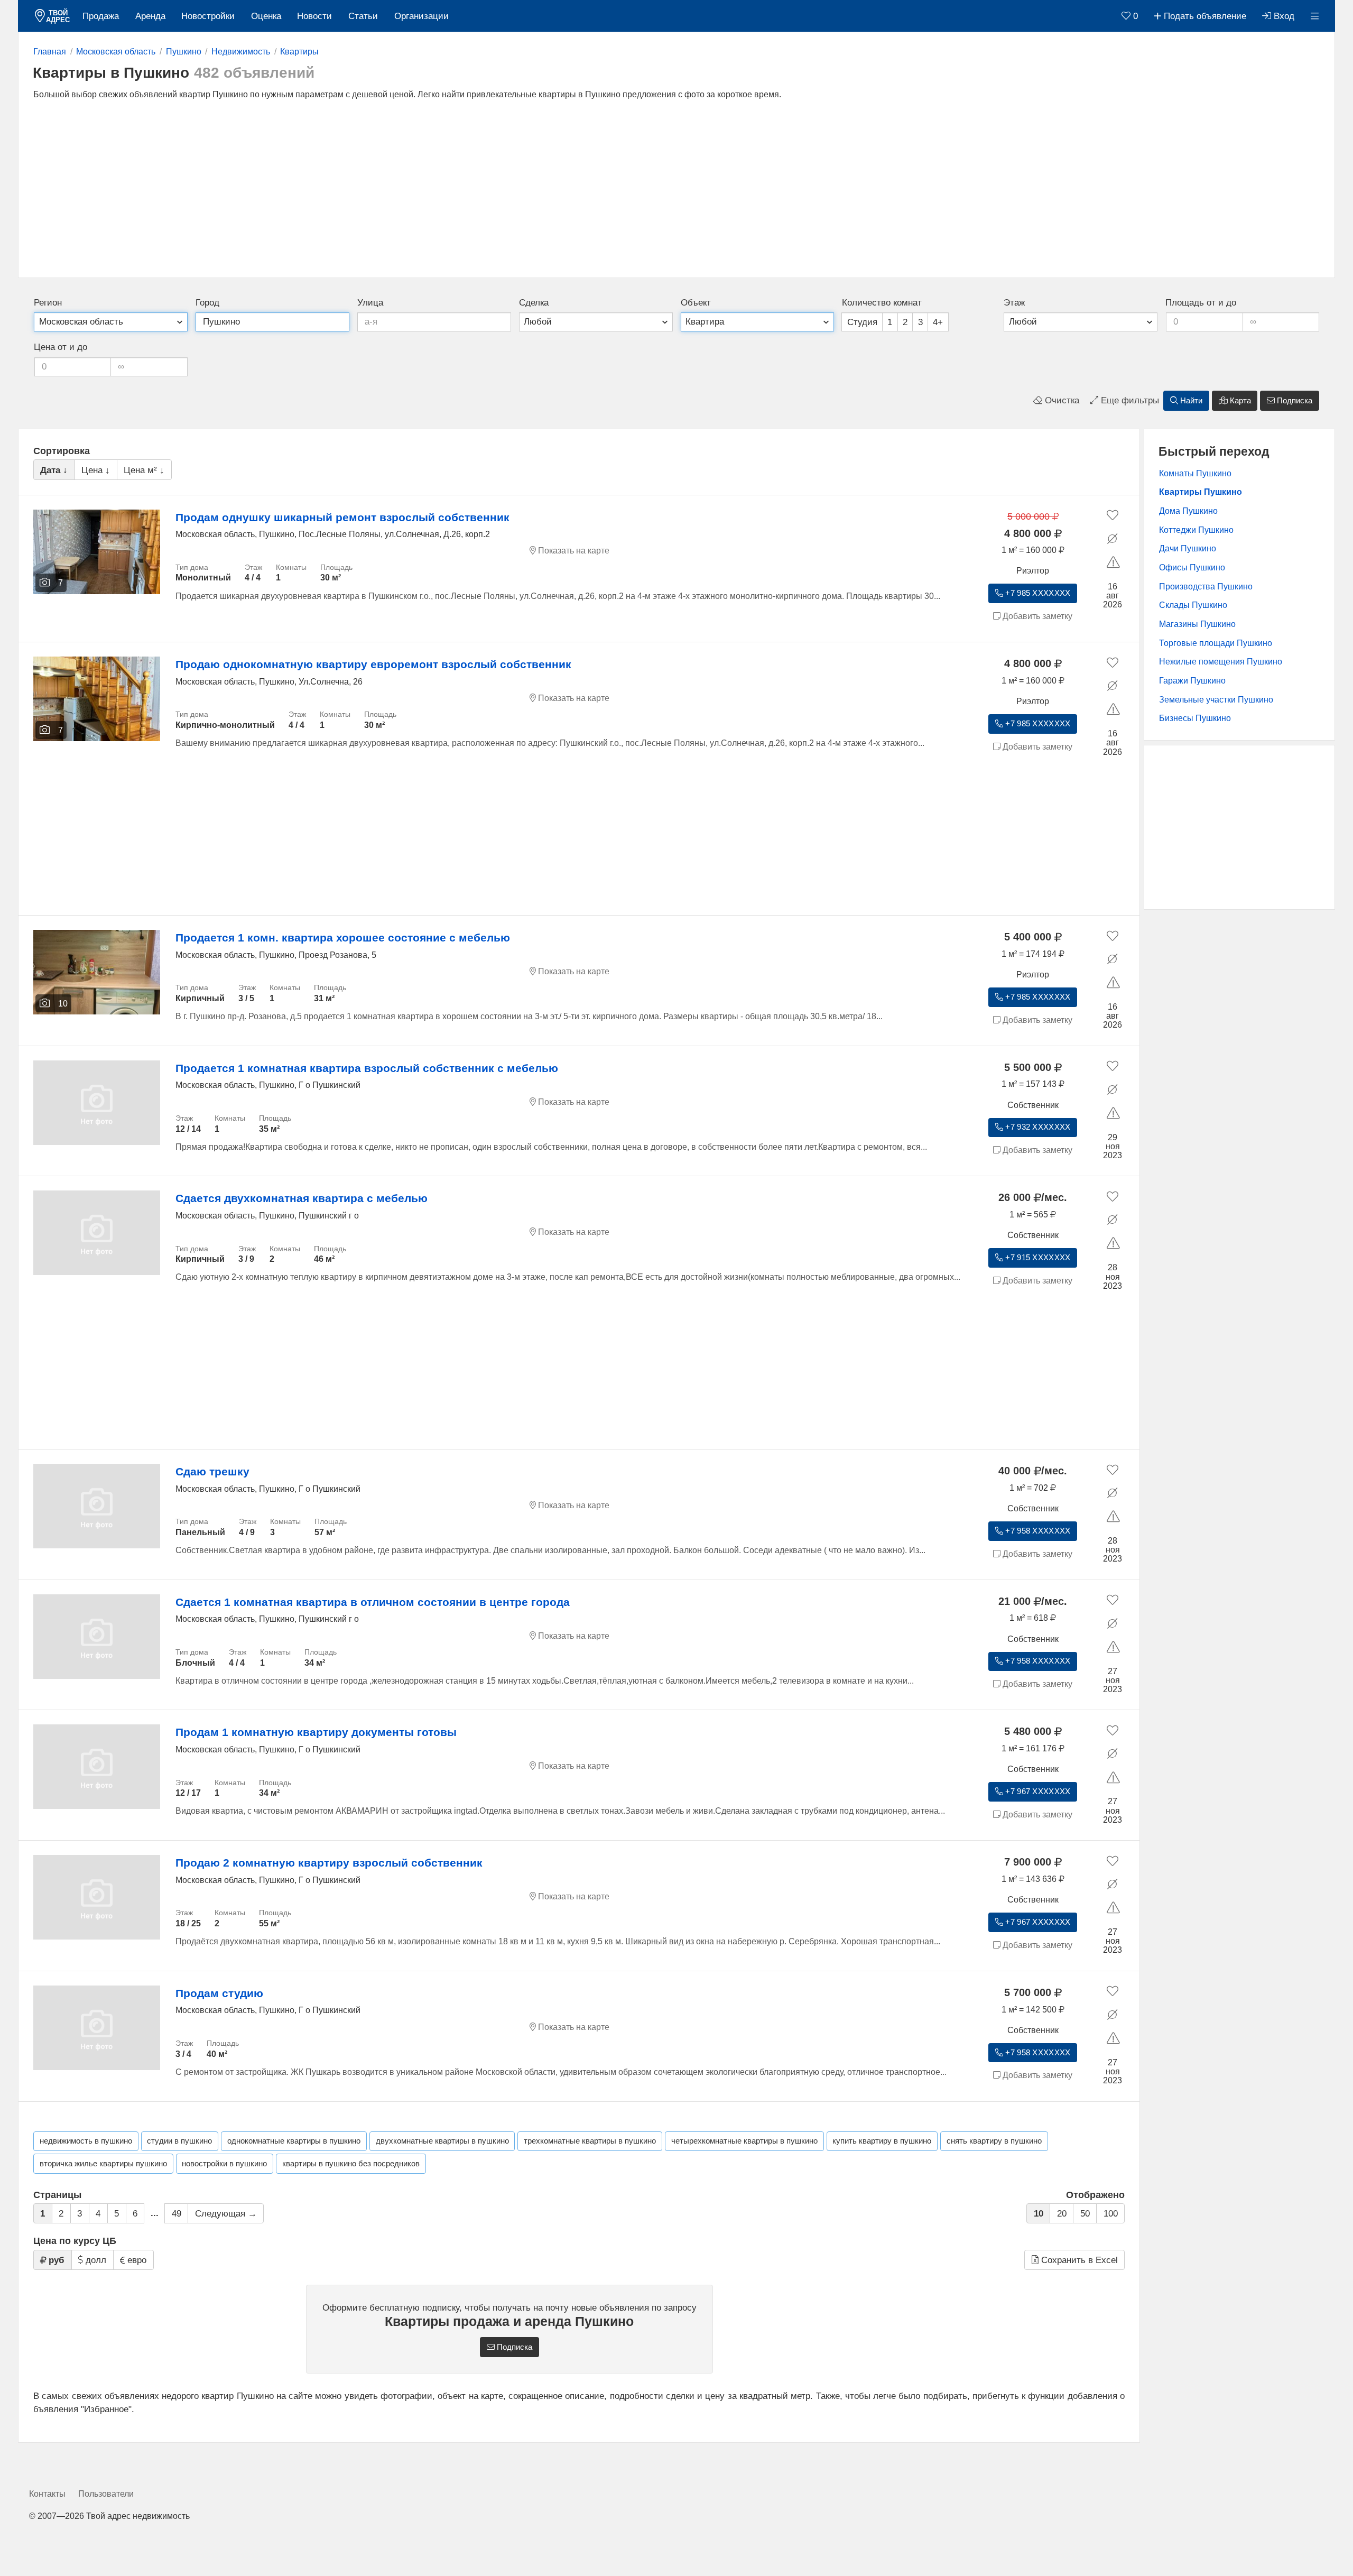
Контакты (47, 2494)
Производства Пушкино (1206, 587)
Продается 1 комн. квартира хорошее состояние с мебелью (343, 938)
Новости (314, 16)
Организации (421, 16)
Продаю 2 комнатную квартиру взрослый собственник (329, 1863)
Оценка (266, 16)
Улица (370, 303)
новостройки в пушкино (224, 2164)
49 (177, 2214)
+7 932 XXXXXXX (1037, 1127)
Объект (696, 303)
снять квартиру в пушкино (994, 2141)
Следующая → (226, 2214)
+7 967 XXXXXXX (1037, 1792)
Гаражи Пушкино (1192, 681)
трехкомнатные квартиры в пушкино (590, 2141)
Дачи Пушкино (1188, 548)
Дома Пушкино (1188, 511)
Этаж (1014, 303)
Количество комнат (882, 303)
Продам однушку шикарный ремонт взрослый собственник (342, 517)
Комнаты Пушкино (1195, 473)
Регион (48, 303)
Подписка (1294, 401)
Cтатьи (363, 16)
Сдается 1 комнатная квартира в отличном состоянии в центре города (373, 1602)
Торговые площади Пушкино (1216, 643)
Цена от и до (61, 347)
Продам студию (219, 1993)
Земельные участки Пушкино (1216, 700)
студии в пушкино (179, 2141)
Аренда (150, 16)
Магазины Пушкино (1197, 624)
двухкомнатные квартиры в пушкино (442, 2141)
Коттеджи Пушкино (1196, 530)
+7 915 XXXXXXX (1037, 1258)
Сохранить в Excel (1078, 2260)
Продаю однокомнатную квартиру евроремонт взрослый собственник (373, 664)
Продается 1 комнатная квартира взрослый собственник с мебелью (367, 1068)
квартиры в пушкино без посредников (351, 2164)
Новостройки (208, 16)
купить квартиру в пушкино (882, 2141)
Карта (1239, 401)
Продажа (101, 16)
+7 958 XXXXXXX (1037, 1531)
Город (207, 303)
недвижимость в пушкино (86, 2141)
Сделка (534, 303)
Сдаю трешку (212, 1471)
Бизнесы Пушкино (1195, 718)
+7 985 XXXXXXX (1037, 593)
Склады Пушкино (1193, 605)
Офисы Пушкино (1192, 567)
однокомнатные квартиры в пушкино (294, 2141)
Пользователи (106, 2494)
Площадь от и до (1201, 303)
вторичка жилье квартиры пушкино (103, 2164)
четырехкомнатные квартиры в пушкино (744, 2141)
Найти (1190, 401)
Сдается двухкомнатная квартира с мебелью (302, 1198)
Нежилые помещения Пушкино (1221, 662)
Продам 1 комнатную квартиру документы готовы (316, 1732)
